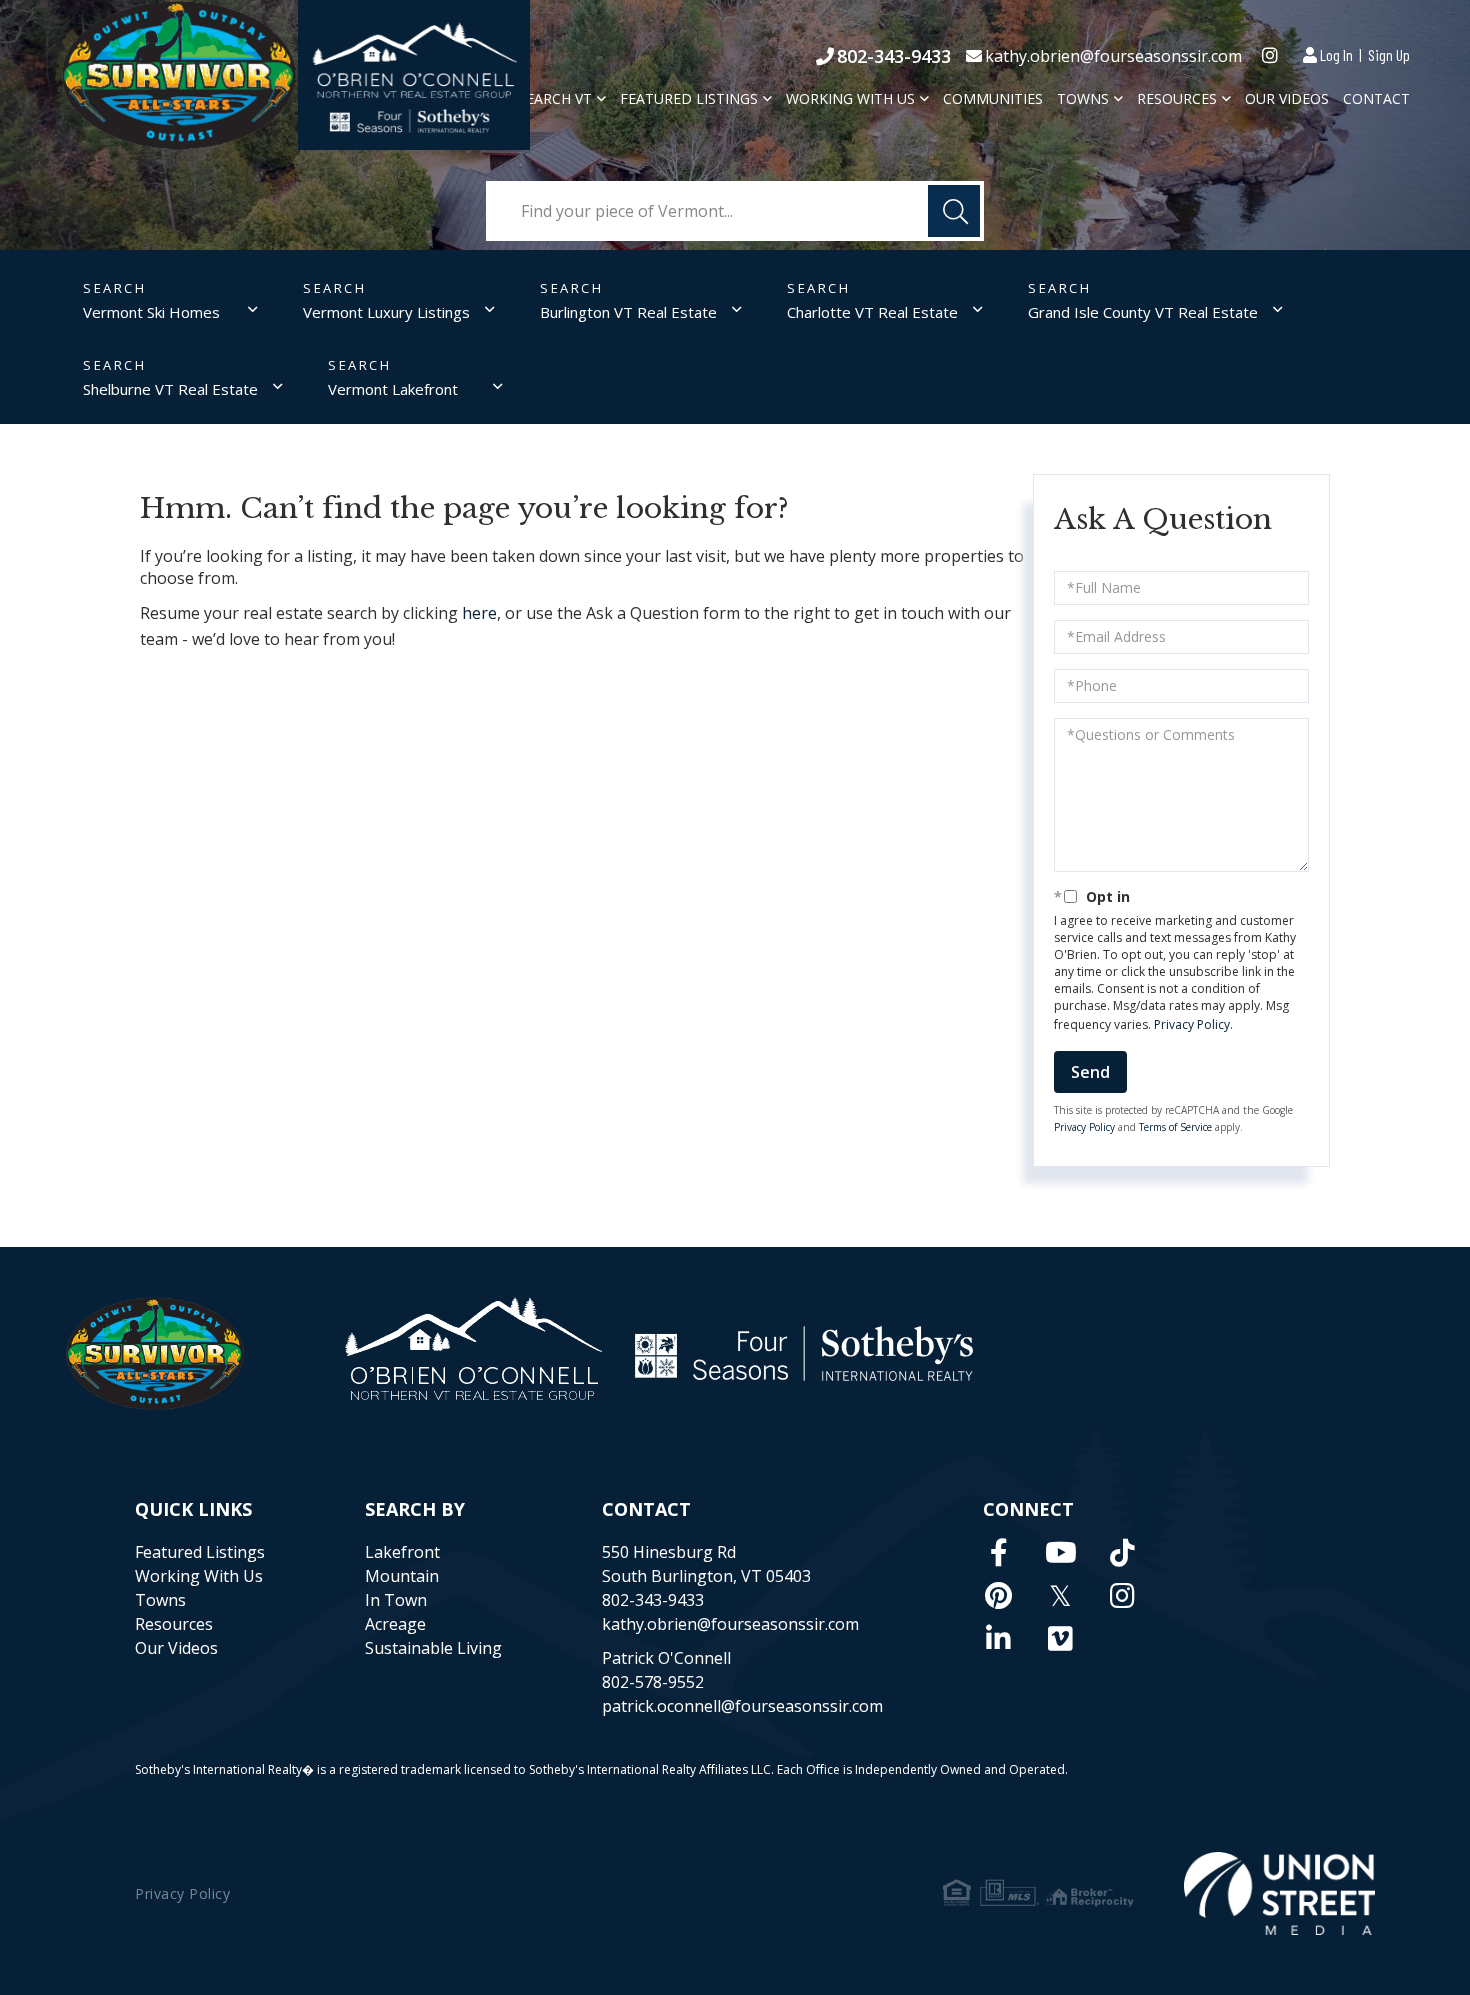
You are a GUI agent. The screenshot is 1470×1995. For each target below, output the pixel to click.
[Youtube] (1061, 1552)
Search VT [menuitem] (555, 98)
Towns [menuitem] (1083, 98)
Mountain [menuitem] (402, 1576)
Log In (1336, 54)
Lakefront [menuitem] (402, 1552)
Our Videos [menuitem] (1287, 98)
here (479, 613)
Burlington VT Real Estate (628, 312)
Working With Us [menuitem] (850, 98)
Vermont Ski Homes (151, 312)
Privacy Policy (1192, 1024)
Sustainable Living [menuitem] (433, 1648)
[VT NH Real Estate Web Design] (1279, 1893)
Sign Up (1389, 54)
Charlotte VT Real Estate (872, 312)
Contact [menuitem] (1376, 98)
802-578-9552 (653, 1682)
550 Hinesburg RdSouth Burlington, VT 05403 (706, 1564)
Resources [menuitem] (1177, 98)
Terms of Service (1175, 1127)
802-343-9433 (894, 56)
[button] (954, 211)
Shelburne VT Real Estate (170, 389)
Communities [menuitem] (993, 98)
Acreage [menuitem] (395, 1624)
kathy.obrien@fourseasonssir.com (1113, 56)
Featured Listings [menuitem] (689, 98)
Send (1090, 1072)
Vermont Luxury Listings (386, 312)
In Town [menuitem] (396, 1600)
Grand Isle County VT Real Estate (1143, 312)
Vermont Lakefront (393, 389)
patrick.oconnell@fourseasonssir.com (742, 1706)
